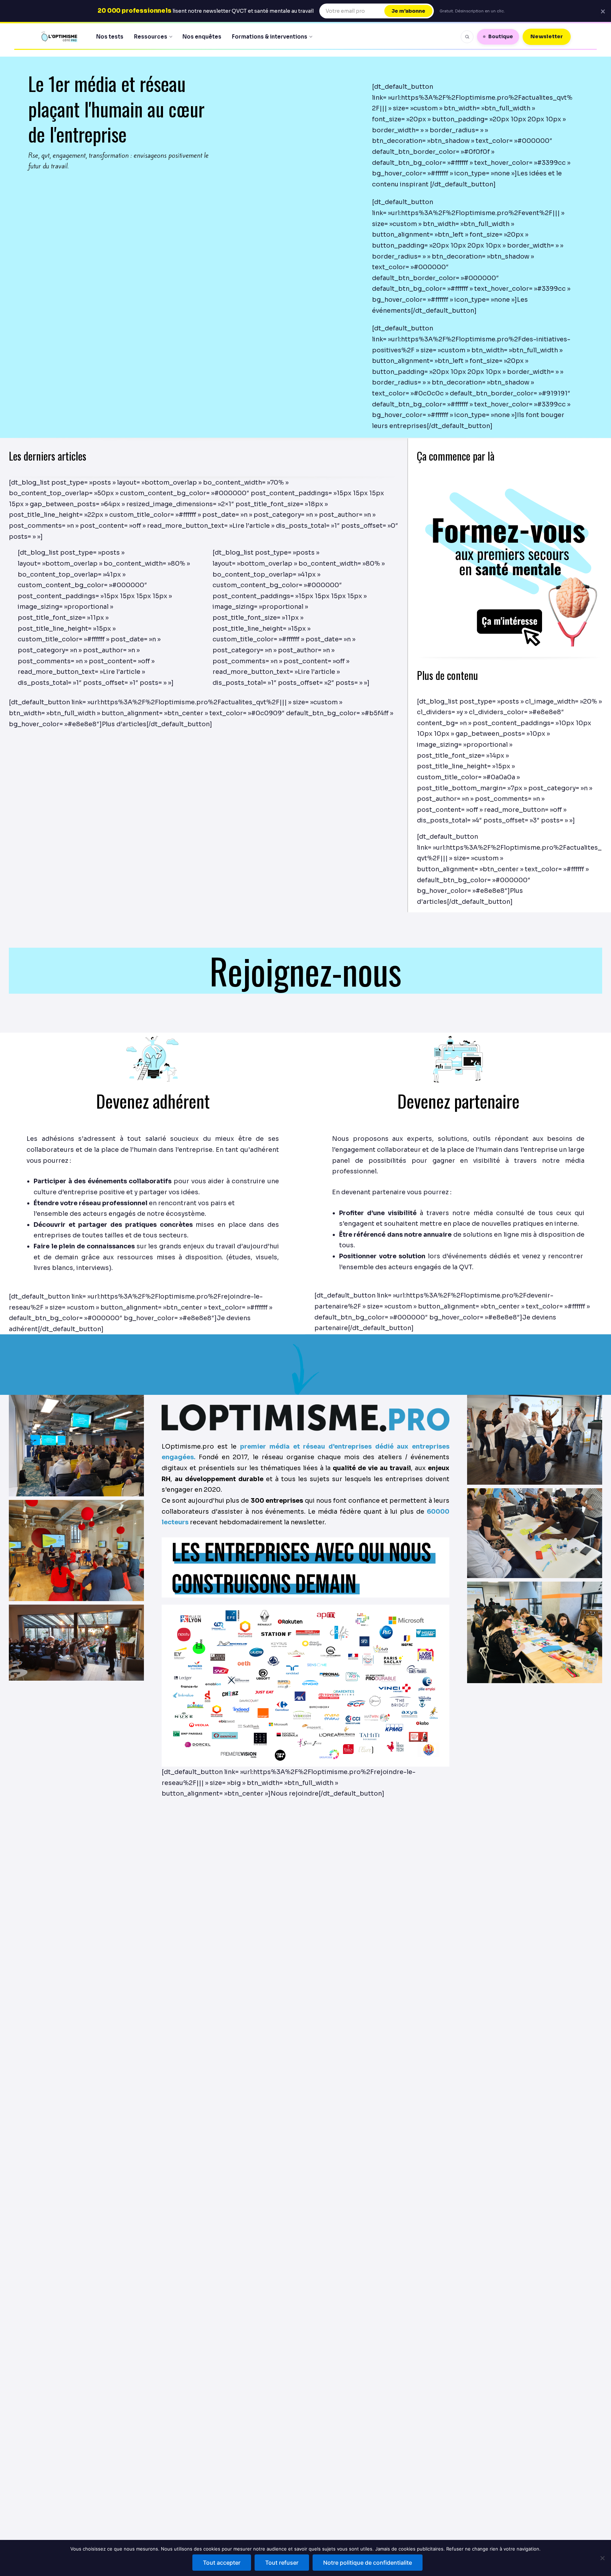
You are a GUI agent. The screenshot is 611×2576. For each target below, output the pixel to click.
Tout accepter (222, 2563)
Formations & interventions (270, 37)
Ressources (151, 37)
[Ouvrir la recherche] (467, 37)
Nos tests (110, 37)
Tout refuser (282, 2563)
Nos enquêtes (202, 37)
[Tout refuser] (602, 2558)
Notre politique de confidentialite (368, 2563)
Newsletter (547, 36)
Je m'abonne (408, 11)
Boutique (501, 36)
